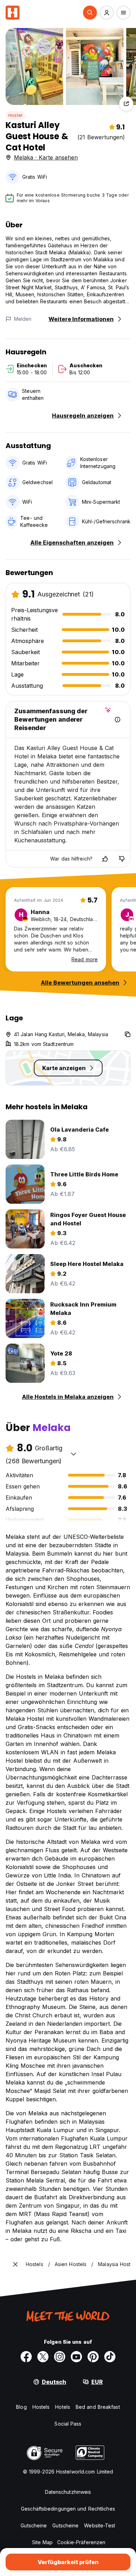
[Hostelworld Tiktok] (110, 2357)
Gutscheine (34, 2525)
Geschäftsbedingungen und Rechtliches (68, 2509)
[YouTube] (76, 2357)
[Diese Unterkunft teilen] (126, 104)
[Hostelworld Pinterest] (93, 2357)
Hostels (41, 2407)
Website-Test (100, 2525)
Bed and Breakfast (98, 2407)
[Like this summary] (105, 859)
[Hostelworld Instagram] (60, 2357)
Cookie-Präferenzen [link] (81, 2542)
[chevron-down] (74, 1454)
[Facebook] (26, 2357)
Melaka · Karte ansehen (46, 157)
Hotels (63, 2407)
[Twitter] (43, 2357)
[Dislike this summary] (122, 859)
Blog (21, 2407)
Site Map (43, 2542)
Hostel (15, 115)
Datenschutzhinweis (68, 2492)
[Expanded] (15, 2264)
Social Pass (68, 2424)
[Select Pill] (90, 13)
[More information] (118, 720)
